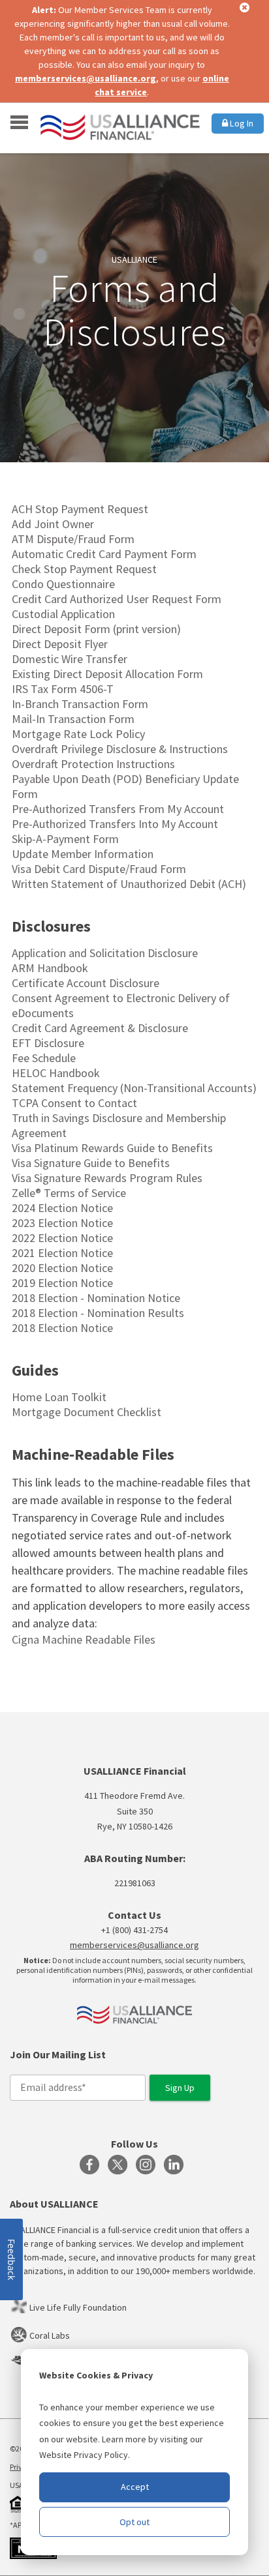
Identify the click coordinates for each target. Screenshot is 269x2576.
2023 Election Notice (62, 1223)
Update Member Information (83, 854)
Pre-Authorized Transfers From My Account (118, 809)
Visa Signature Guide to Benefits (91, 1163)
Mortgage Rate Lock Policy (78, 734)
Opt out (134, 2522)
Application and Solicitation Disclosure (105, 953)
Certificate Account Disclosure (86, 983)
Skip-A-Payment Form (65, 839)
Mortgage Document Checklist (87, 1412)
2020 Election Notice (62, 1268)
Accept (135, 2487)
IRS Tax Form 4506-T (63, 689)
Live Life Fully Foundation (78, 2307)
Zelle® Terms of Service (69, 1193)
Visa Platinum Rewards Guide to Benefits (112, 1148)
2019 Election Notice (62, 1283)
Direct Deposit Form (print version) (96, 629)
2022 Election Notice (62, 1238)
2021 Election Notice (62, 1253)
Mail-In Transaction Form (73, 719)
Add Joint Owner (53, 524)
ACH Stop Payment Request (80, 509)
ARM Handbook (50, 968)
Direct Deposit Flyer (60, 644)
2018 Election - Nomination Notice (96, 1298)
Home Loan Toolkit (59, 1397)
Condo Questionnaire (63, 584)
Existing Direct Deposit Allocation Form (107, 674)
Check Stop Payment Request (84, 569)
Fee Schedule (44, 1058)
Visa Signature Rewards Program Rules (107, 1178)
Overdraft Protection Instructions (93, 764)
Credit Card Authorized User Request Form (117, 599)
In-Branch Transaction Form (80, 704)
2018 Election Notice (62, 1328)
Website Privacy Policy (84, 2455)
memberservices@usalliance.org (86, 78)
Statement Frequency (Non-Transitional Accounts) (134, 1088)
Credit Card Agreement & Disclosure (100, 1028)
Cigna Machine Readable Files (84, 1639)
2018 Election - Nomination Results (98, 1313)
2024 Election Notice (62, 1208)
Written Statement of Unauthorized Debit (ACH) (129, 884)
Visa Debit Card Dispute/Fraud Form (99, 869)
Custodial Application (63, 614)
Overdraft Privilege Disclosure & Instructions (120, 749)
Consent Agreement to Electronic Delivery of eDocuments (121, 1005)
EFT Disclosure (48, 1043)
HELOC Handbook (56, 1073)
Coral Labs (50, 2335)
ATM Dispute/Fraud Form (73, 539)
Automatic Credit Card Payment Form (104, 554)
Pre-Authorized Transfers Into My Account (115, 824)
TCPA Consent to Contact (74, 1103)
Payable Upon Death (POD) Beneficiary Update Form (125, 786)
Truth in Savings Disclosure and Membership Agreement (119, 1125)
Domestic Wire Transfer (70, 659)
